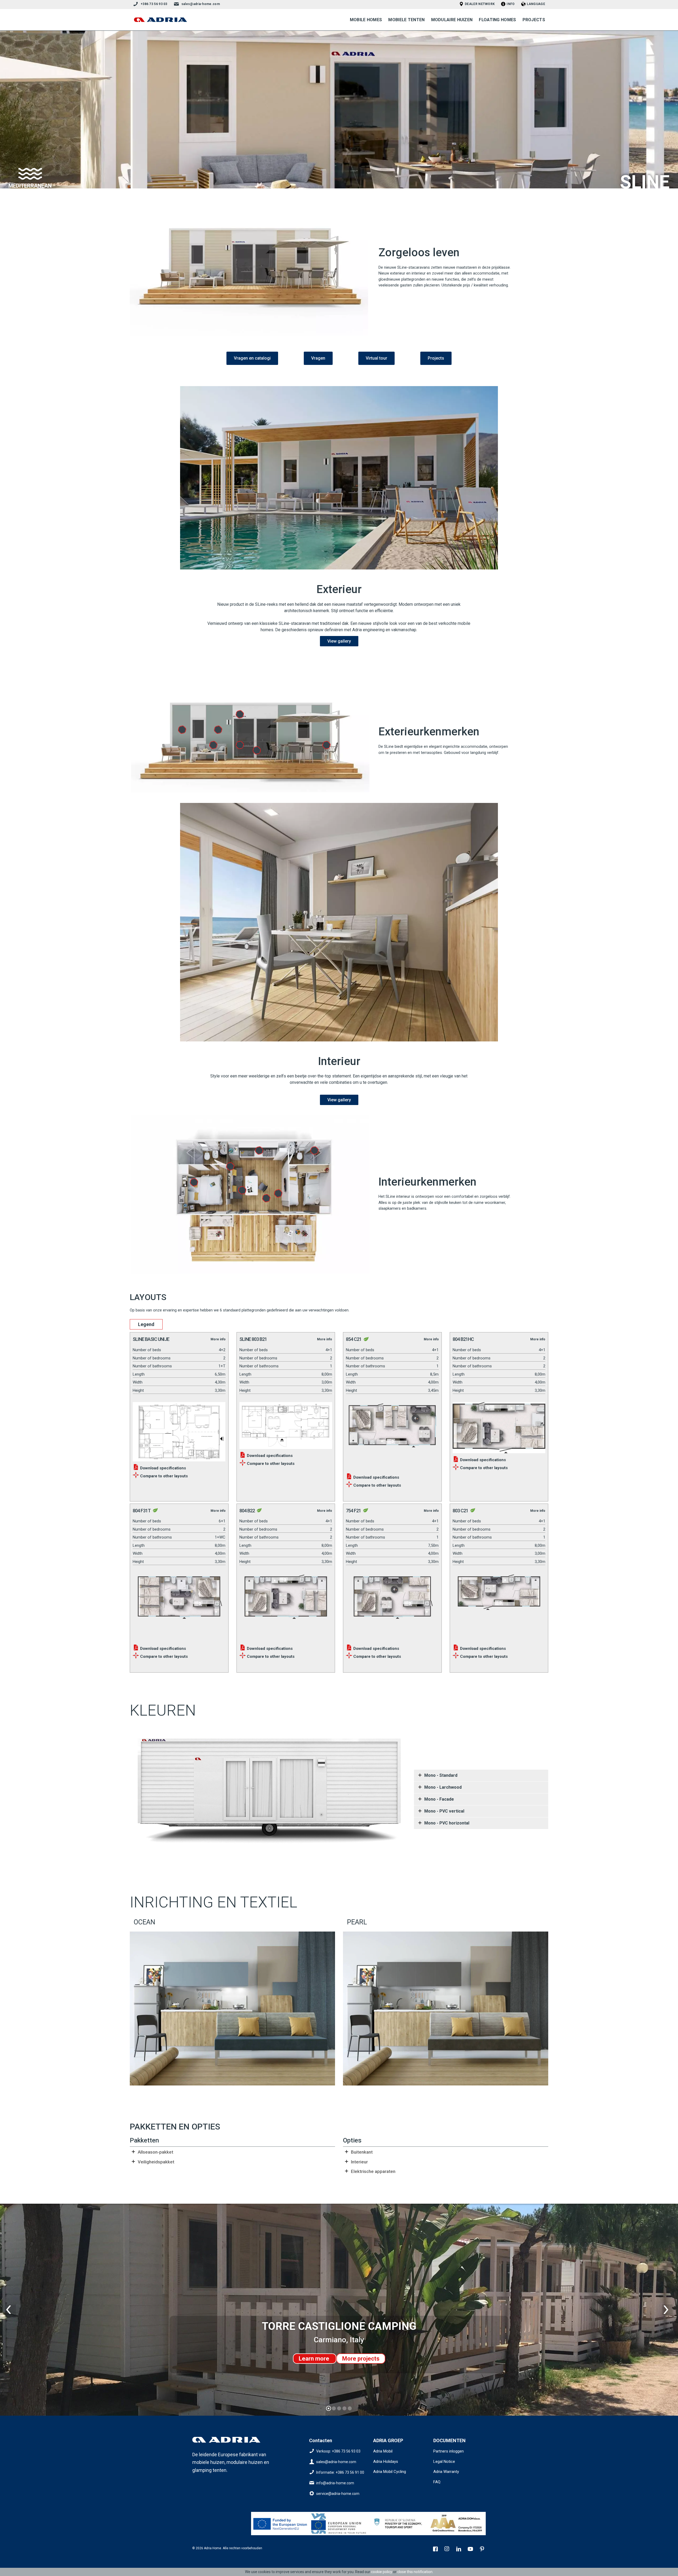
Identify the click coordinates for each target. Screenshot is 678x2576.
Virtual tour (376, 358)
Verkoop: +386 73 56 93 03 (338, 2451)
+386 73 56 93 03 (154, 4)
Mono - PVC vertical (444, 1811)
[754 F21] (392, 1606)
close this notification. (415, 2572)
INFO (511, 4)
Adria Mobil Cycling (390, 2472)
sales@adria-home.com (201, 4)
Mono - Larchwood (443, 1787)
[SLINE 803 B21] (286, 1424)
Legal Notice (444, 2462)
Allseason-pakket (155, 2152)
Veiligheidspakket (156, 2162)
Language (536, 4)
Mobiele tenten (406, 20)
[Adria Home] (160, 20)
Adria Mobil (383, 2451)
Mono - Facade (439, 1799)
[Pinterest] (483, 2550)
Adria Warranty (446, 2472)
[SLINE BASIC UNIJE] (179, 1430)
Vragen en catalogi (252, 358)
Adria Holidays (386, 2462)
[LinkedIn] (459, 2550)
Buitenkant (362, 2152)
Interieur (359, 2162)
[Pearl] (446, 2008)
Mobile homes (366, 20)
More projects (361, 2359)
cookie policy (382, 2572)
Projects (534, 20)
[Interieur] (339, 922)
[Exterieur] (339, 478)
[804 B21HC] (499, 1426)
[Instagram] (448, 2550)
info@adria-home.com (335, 2483)
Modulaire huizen (452, 20)
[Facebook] (436, 2550)
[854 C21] (392, 1434)
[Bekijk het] (280, 2524)
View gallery (339, 641)
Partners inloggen (449, 2451)
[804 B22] (286, 1606)
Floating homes (497, 20)
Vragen (318, 358)
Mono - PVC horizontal (447, 1823)
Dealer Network (480, 4)
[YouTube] (471, 2550)
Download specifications (162, 1468)
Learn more (315, 2359)
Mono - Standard (441, 1775)
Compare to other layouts (163, 1476)
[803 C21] (499, 1606)
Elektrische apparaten (373, 2171)
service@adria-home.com (338, 2494)
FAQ (437, 2482)
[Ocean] (232, 2008)
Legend (146, 1324)
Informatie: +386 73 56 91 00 (340, 2472)
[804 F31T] (179, 1606)
